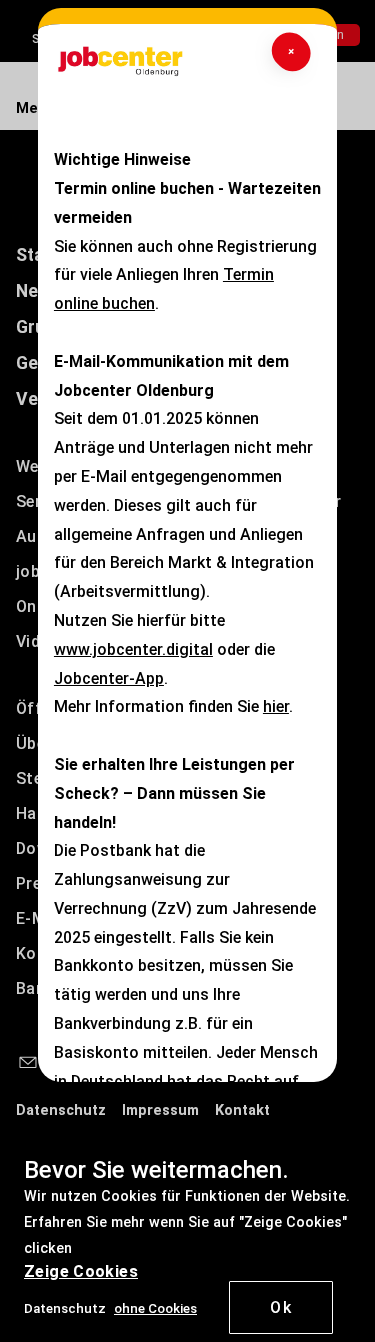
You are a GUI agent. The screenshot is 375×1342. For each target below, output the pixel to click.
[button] (155, 1307)
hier (276, 706)
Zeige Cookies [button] (81, 1271)
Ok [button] (281, 1307)
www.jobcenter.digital (133, 649)
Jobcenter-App (109, 678)
